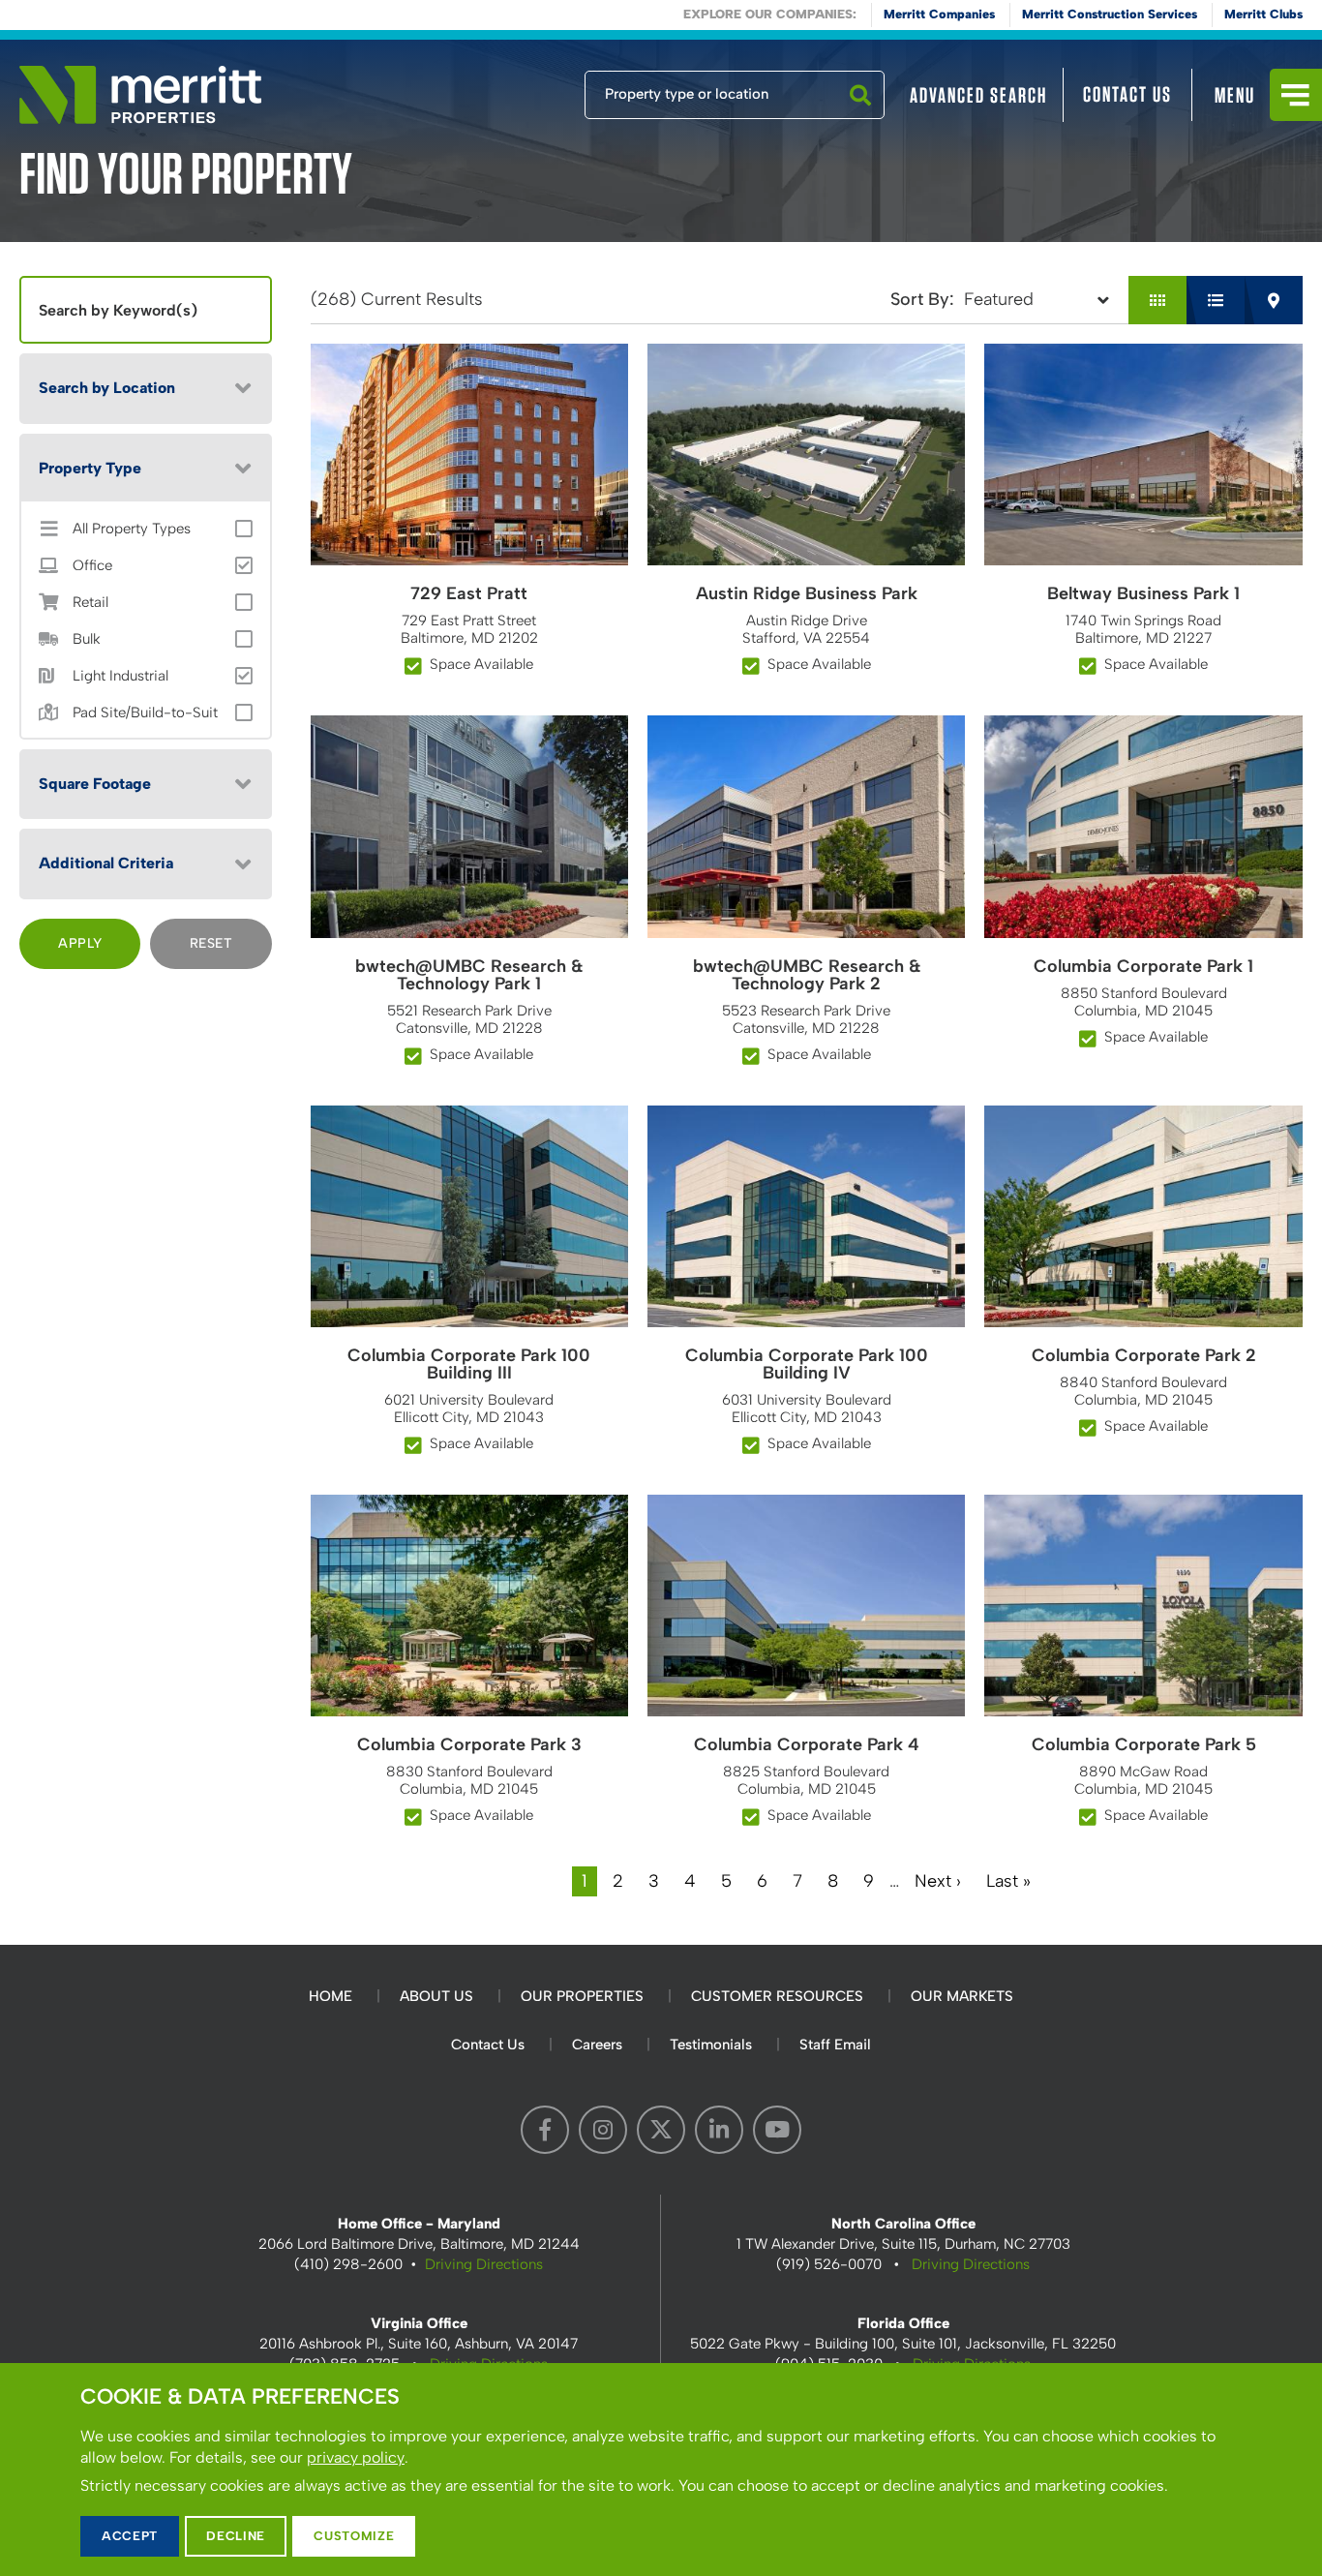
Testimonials (711, 2045)
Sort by (920, 299)
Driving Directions (484, 2264)
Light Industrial (120, 676)
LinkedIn (719, 2130)
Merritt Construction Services (1110, 14)
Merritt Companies (939, 14)
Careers (597, 2045)
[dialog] (661, 2470)
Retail (90, 603)
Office (92, 566)
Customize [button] (354, 2536)
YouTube (777, 2130)
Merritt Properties (140, 95)
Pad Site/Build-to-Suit (145, 713)
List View (1216, 300)
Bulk (87, 639)
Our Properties (582, 1996)
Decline (236, 2536)
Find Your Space (521, 90)
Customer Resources (777, 1996)
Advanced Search (978, 95)
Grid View (1157, 300)
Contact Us (1127, 94)
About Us (436, 1996)
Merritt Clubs (1263, 14)
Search (860, 118)
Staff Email (835, 2045)
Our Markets (962, 1996)
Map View (1274, 300)
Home (330, 1996)
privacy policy (356, 2457)
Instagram (603, 2130)
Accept (130, 2536)
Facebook (545, 2130)
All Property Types (132, 529)
